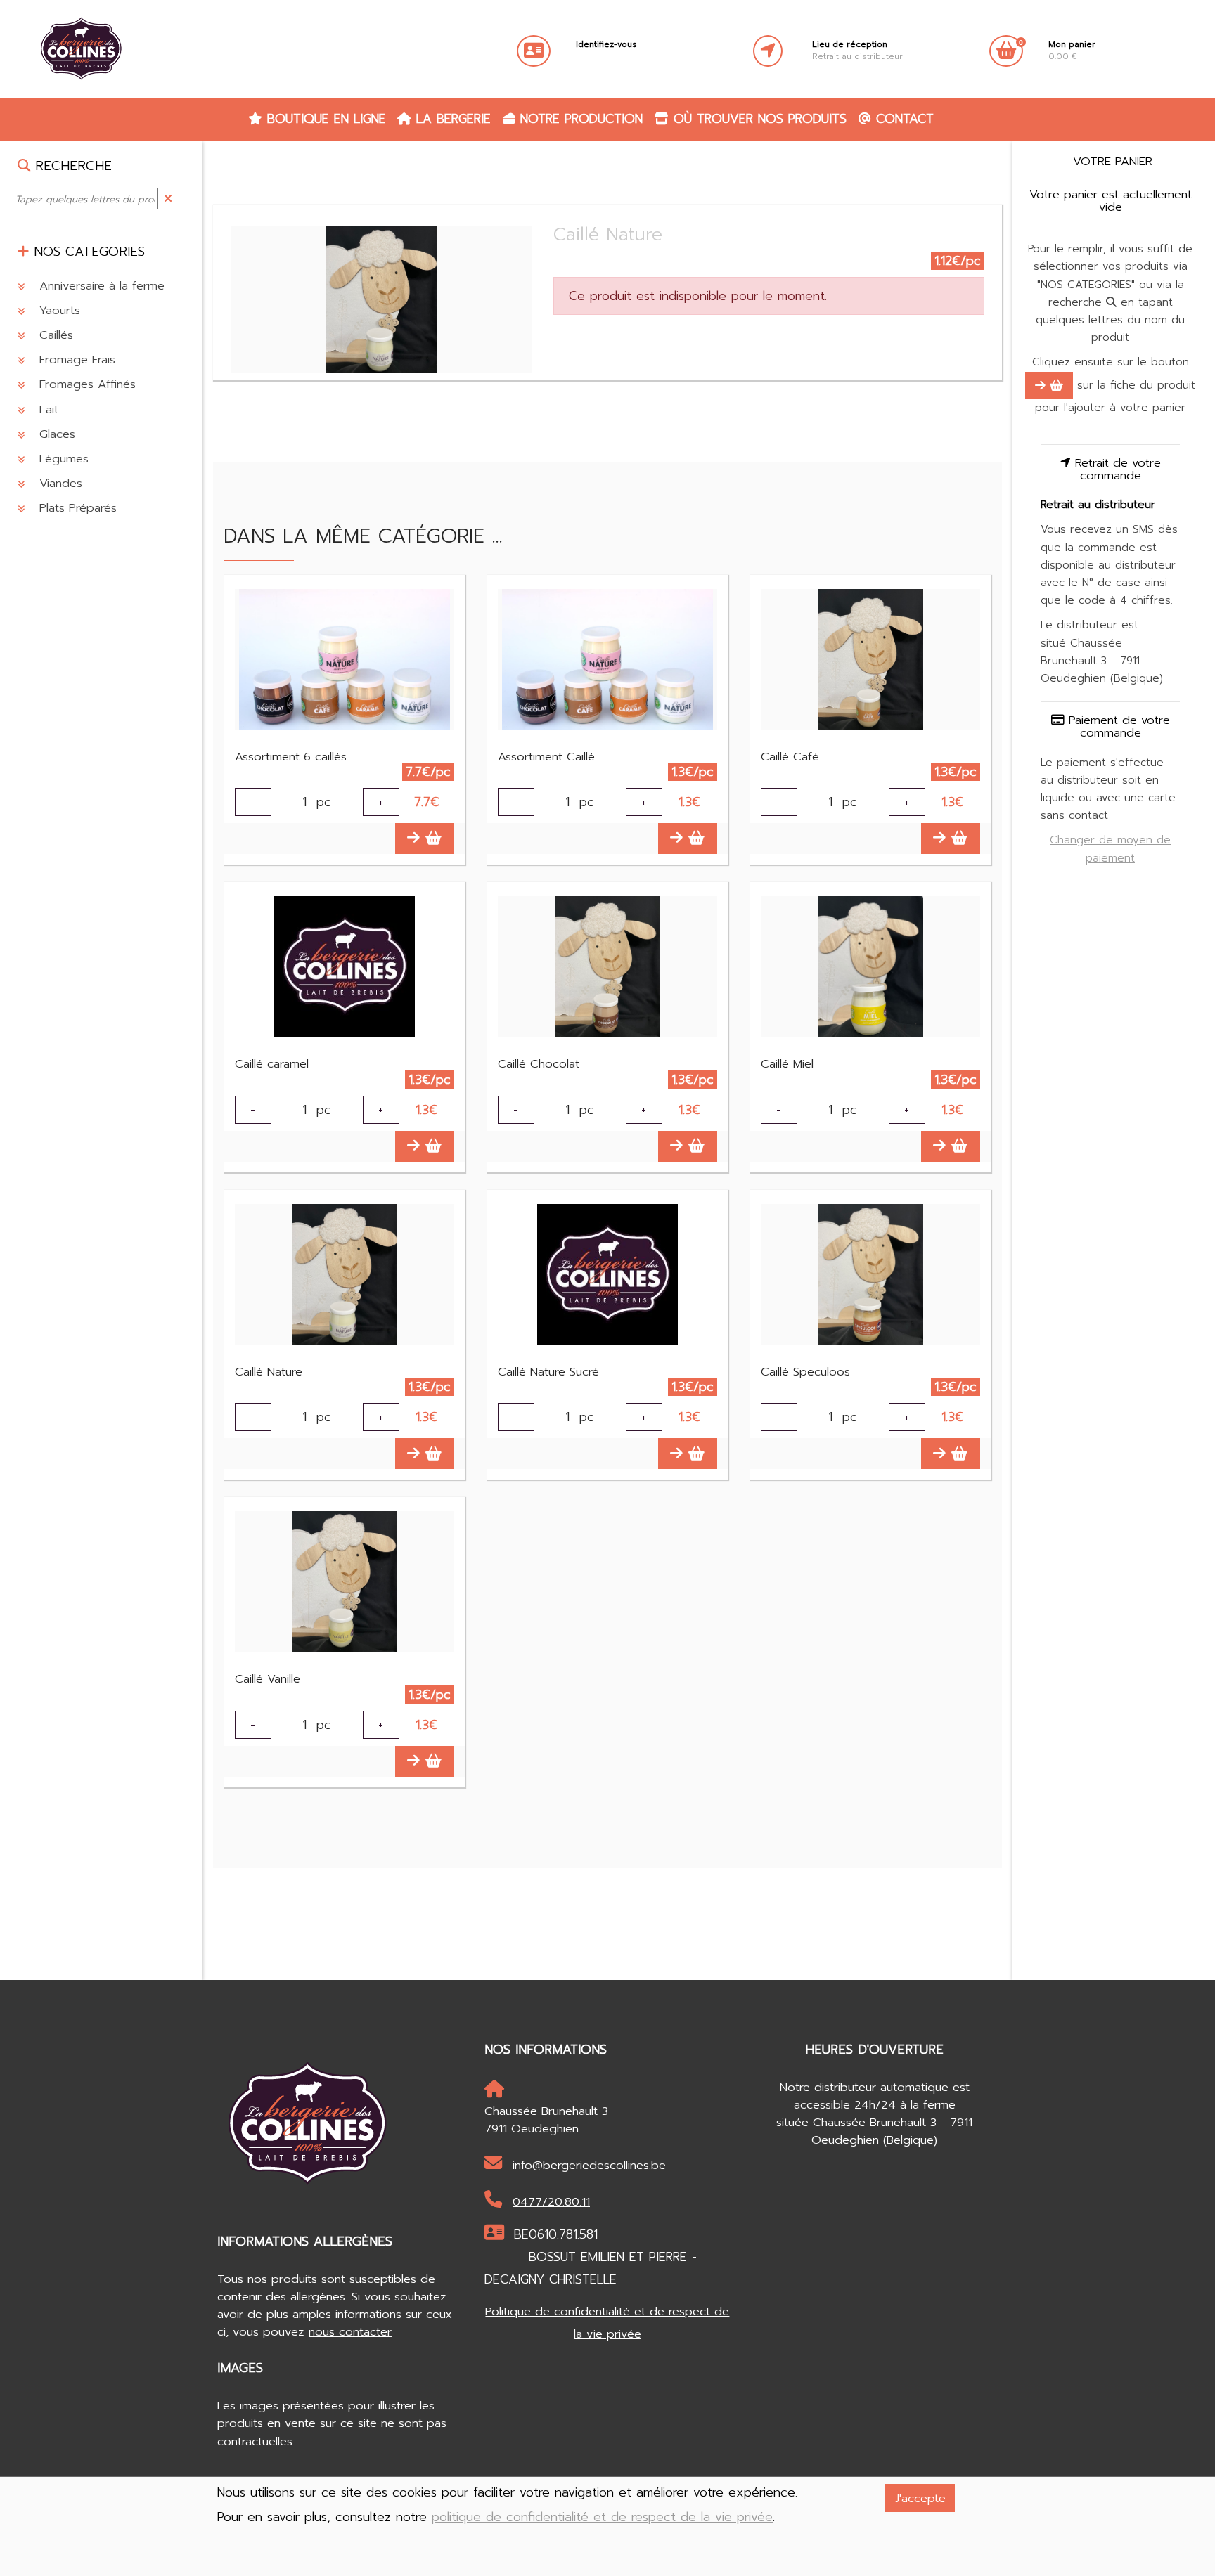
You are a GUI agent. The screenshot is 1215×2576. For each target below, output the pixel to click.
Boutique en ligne (324, 119)
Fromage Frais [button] (75, 360)
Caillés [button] (54, 335)
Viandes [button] (59, 483)
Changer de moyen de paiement (1110, 849)
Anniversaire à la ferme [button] (100, 286)
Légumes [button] (62, 459)
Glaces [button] (55, 434)
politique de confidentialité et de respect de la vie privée (602, 2517)
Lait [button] (47, 409)
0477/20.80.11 (551, 2202)
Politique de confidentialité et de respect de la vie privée (607, 2323)
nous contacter (350, 2332)
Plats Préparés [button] (76, 509)
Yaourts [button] (58, 310)
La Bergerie (451, 119)
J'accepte (920, 2498)
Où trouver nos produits (758, 119)
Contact (902, 119)
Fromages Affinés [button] (85, 385)
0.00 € (1072, 51)
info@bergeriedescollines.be (589, 2165)
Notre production (579, 119)
